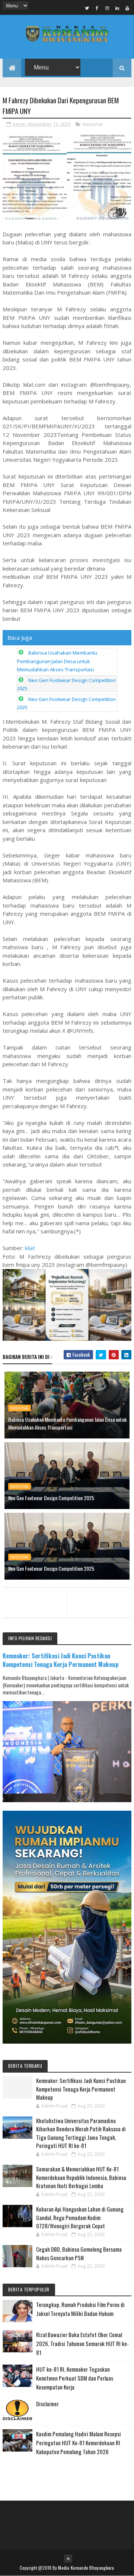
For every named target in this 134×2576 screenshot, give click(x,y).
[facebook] (97, 8)
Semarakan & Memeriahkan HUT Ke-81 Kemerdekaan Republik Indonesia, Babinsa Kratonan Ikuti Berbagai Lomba (81, 2177)
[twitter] (87, 8)
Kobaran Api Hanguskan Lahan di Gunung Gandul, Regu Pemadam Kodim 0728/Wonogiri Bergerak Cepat (80, 2217)
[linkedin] (117, 8)
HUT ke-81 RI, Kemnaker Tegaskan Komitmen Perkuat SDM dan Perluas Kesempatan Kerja (75, 2378)
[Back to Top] (68, 2559)
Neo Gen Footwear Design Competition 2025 (51, 1498)
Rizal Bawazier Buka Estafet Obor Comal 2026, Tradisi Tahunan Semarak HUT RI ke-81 (82, 2343)
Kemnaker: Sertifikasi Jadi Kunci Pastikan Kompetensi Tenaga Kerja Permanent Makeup (60, 1660)
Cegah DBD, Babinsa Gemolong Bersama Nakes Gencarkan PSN (79, 2253)
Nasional (93, 124)
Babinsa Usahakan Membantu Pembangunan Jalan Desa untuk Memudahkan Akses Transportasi (57, 661)
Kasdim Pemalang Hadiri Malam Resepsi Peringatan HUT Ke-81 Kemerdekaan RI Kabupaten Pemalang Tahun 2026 (79, 2443)
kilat (30, 1248)
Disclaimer (47, 2404)
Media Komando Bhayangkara (86, 2568)
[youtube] (127, 8)
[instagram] (107, 8)
